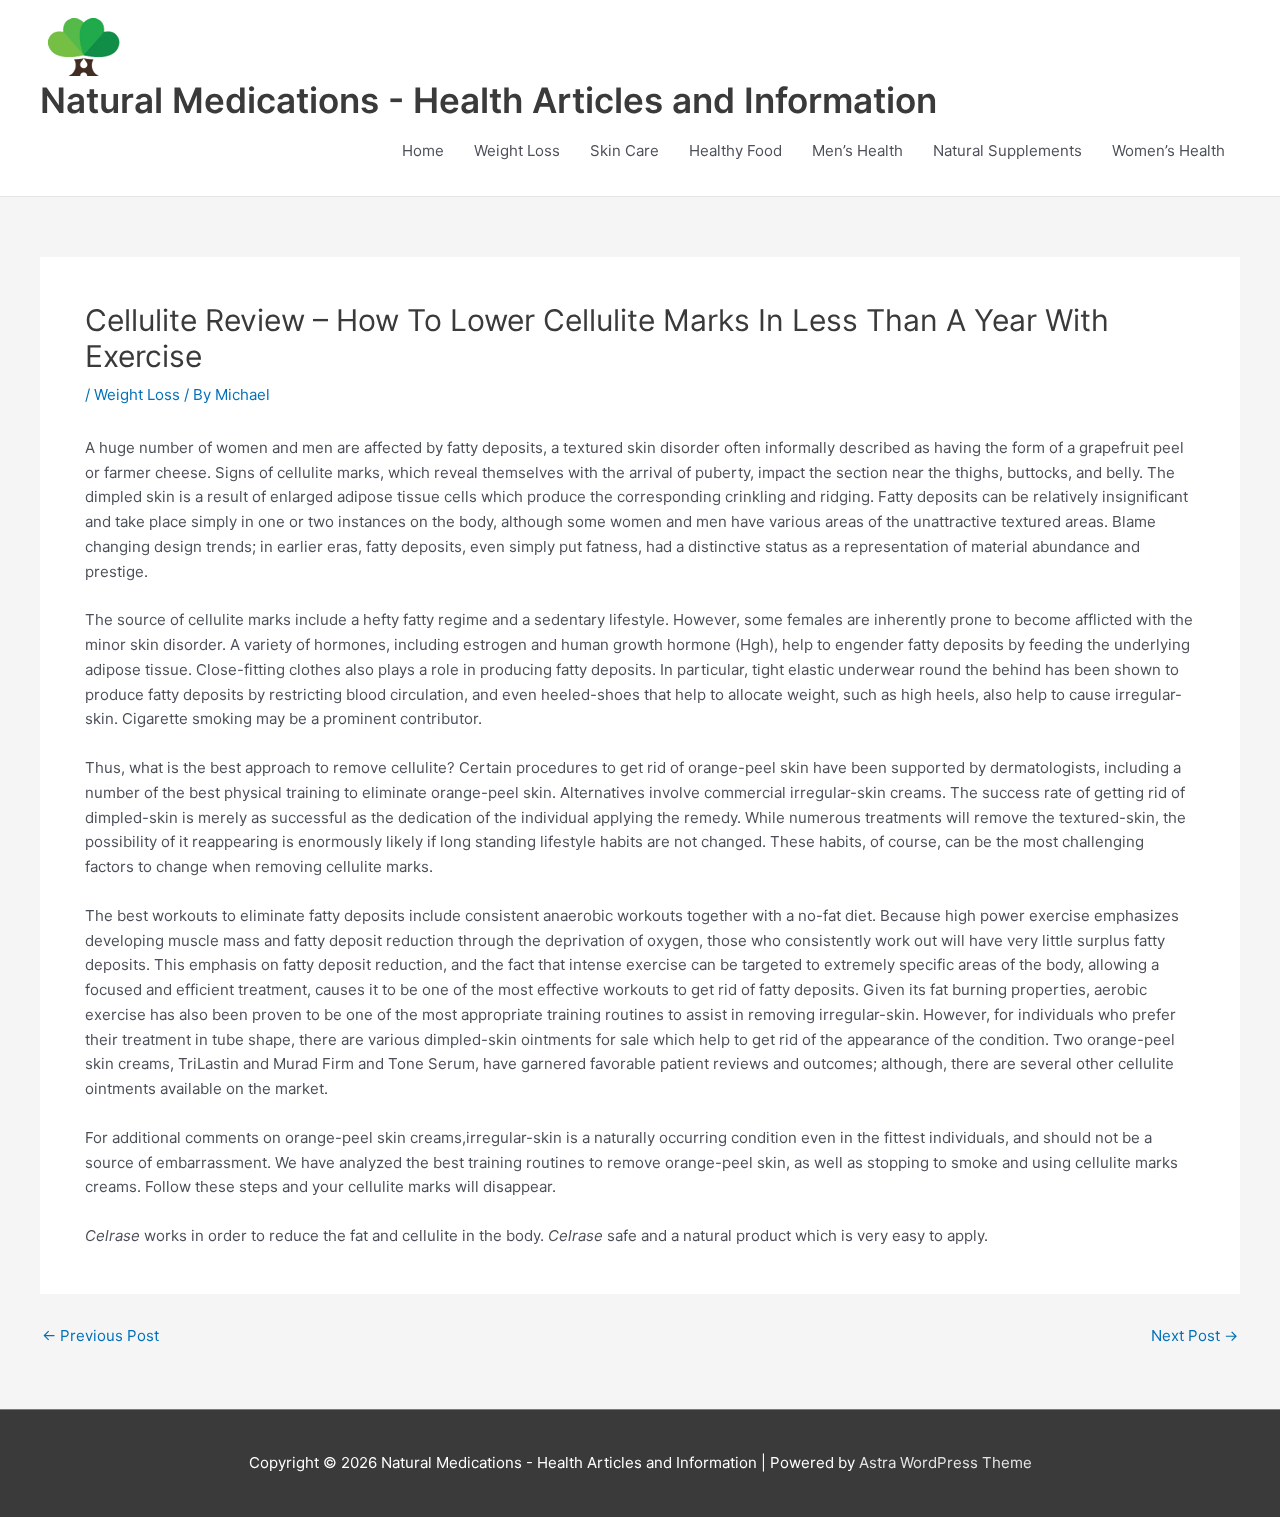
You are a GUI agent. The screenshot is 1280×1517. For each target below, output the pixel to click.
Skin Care (624, 150)
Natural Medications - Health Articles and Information (488, 100)
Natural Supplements (1007, 150)
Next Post (1194, 1335)
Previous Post (100, 1335)
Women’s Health (1168, 150)
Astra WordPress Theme (945, 1462)
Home (423, 150)
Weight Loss (517, 150)
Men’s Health (857, 150)
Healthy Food (735, 150)
